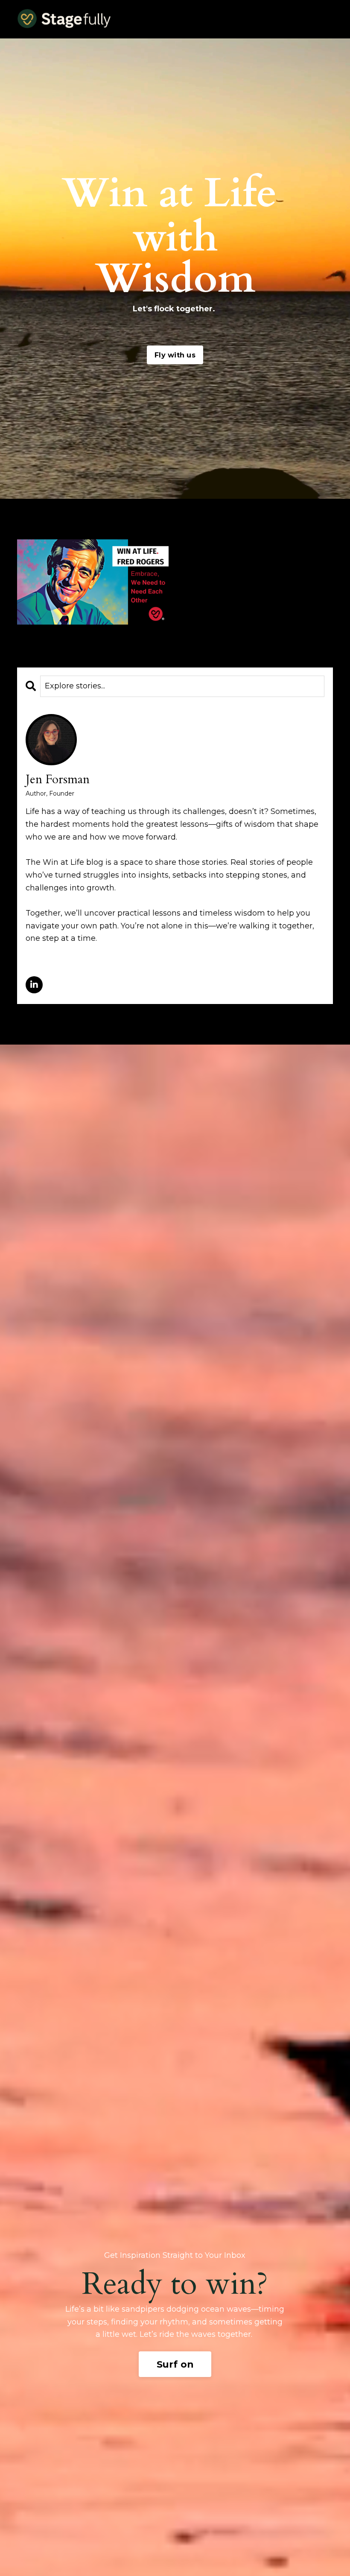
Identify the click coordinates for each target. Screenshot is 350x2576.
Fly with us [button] (175, 355)
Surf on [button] (175, 2364)
